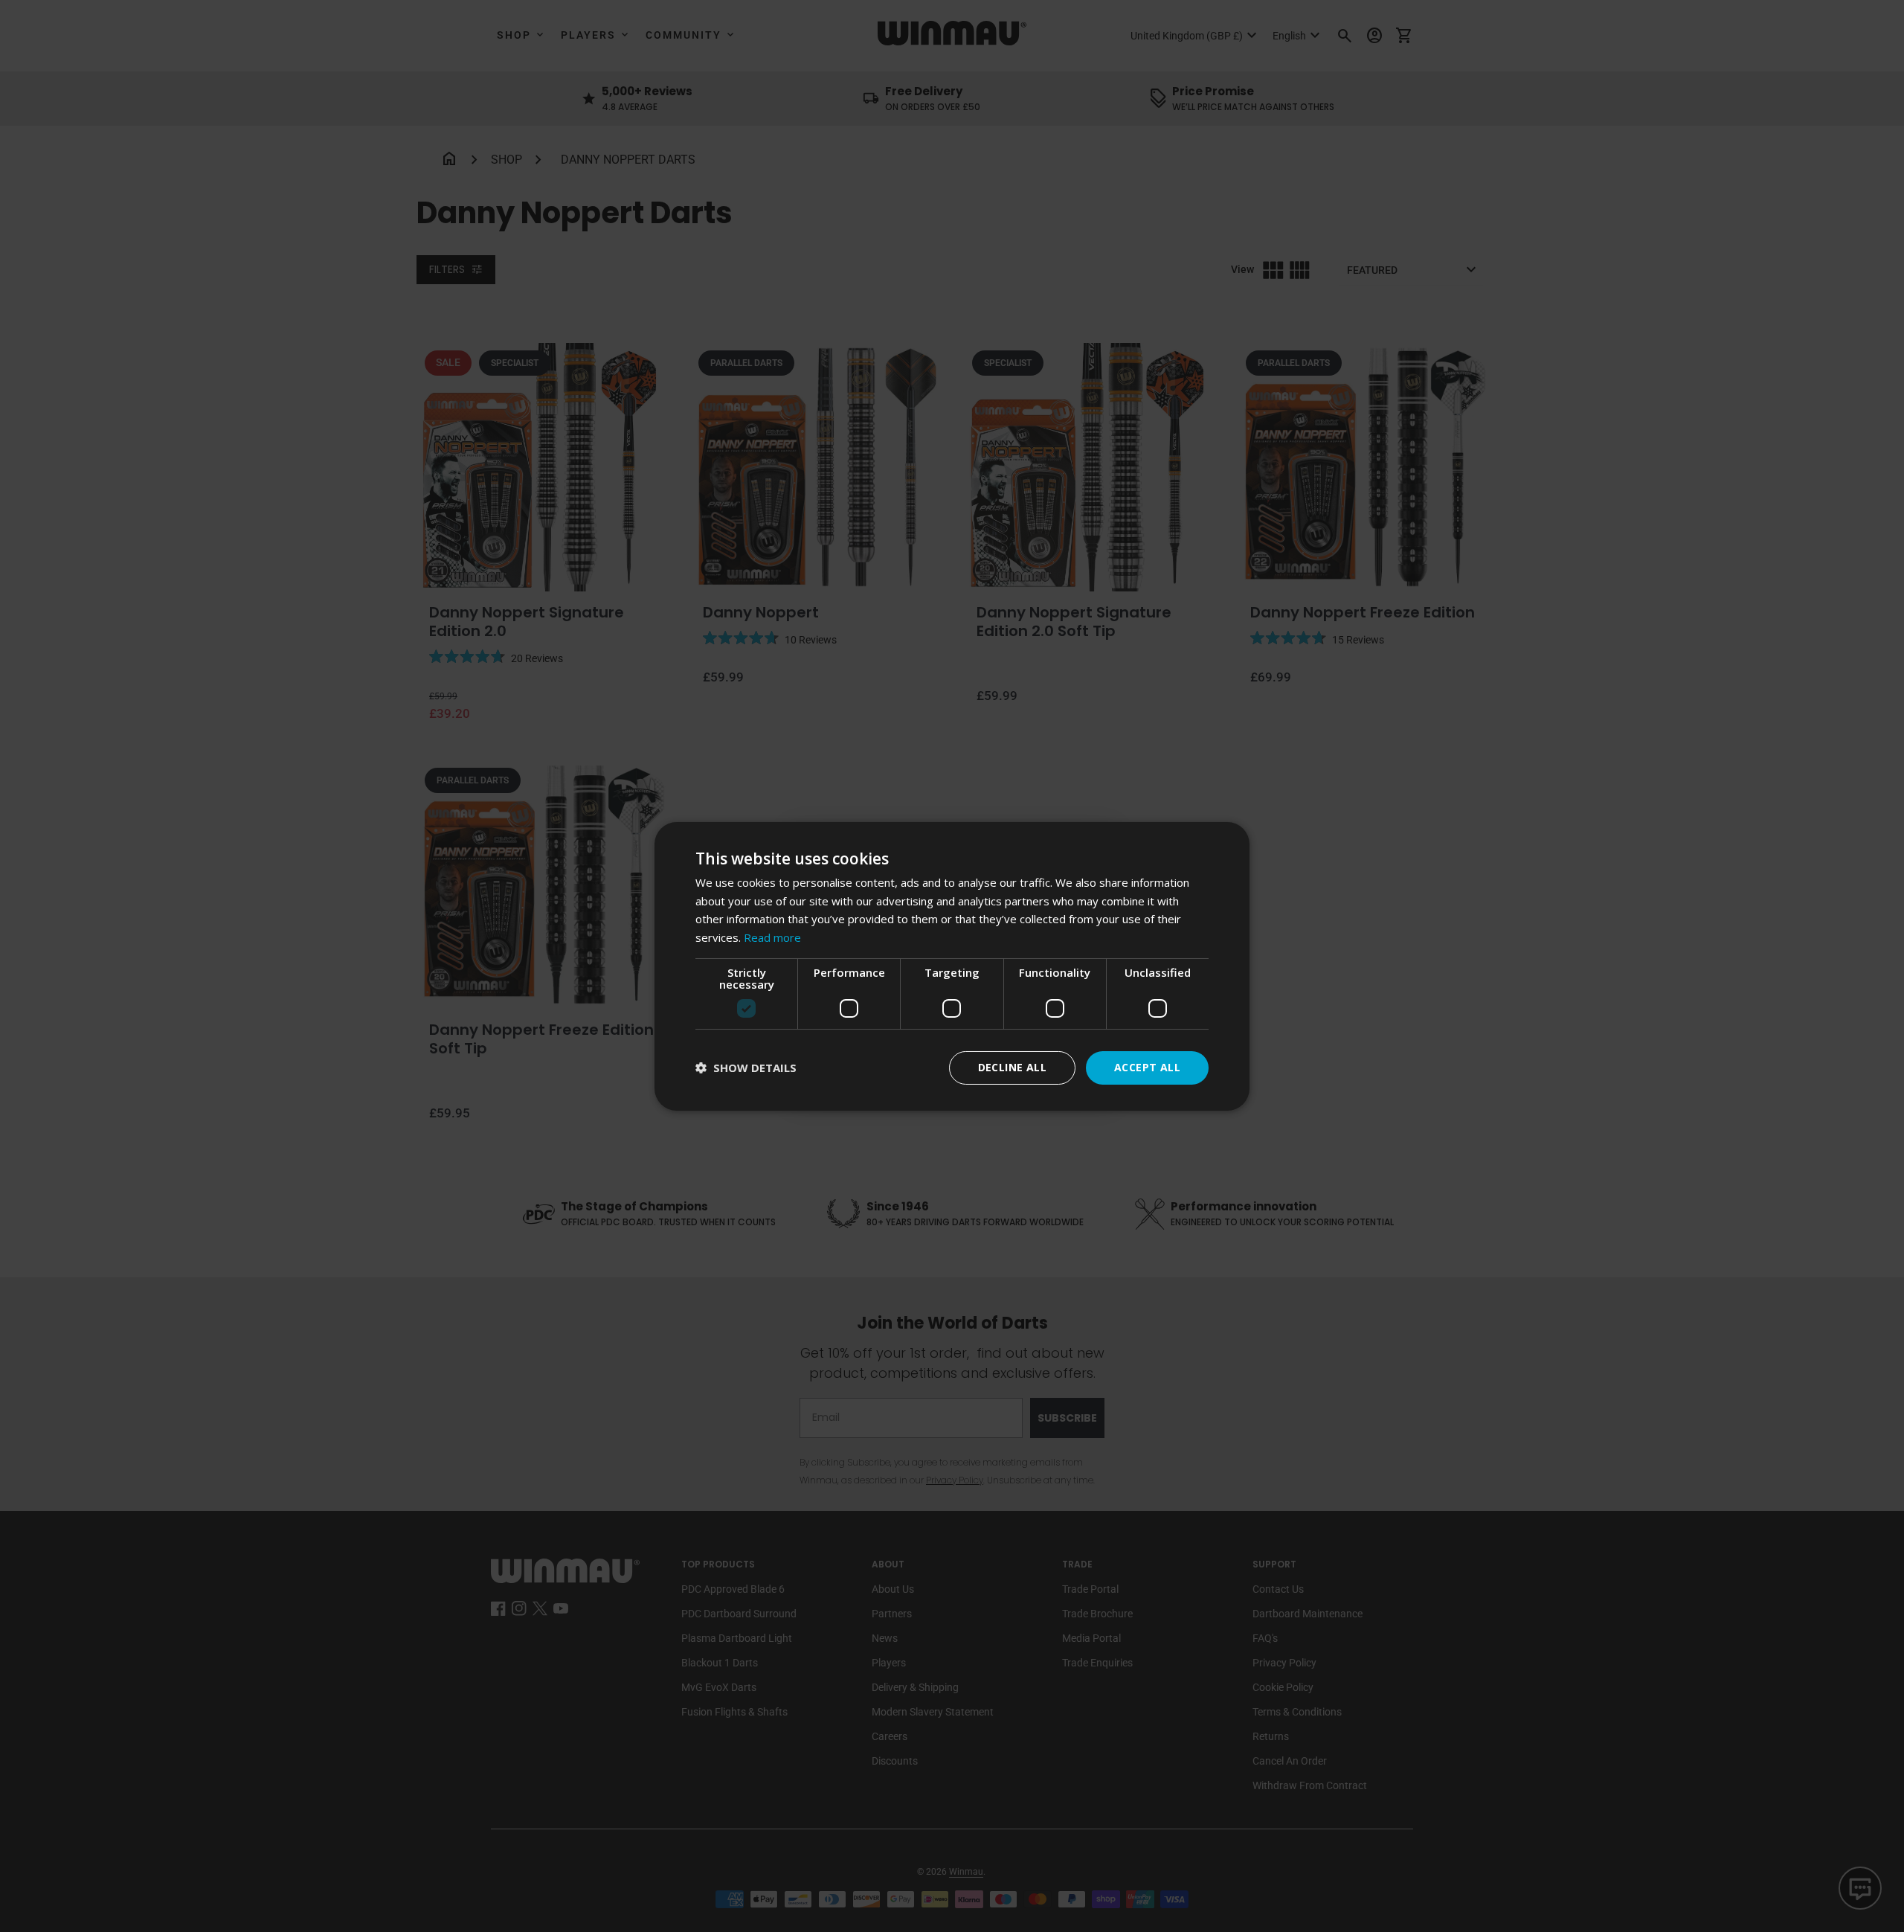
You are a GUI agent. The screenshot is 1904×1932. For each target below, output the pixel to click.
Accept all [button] (1147, 1067)
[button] (746, 1068)
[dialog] (952, 966)
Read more (772, 937)
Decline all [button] (1012, 1067)
